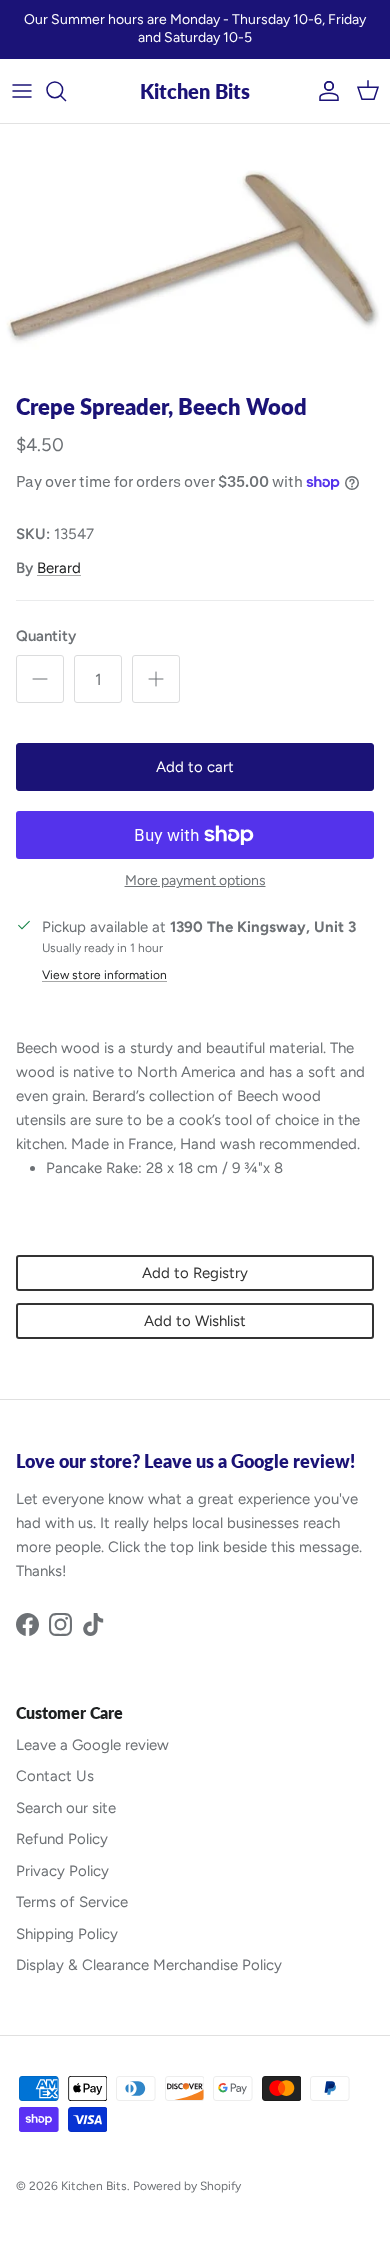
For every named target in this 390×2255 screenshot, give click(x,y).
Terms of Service (72, 1902)
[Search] (66, 91)
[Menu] (22, 91)
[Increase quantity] (156, 679)
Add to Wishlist (195, 1321)
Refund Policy (62, 1839)
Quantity (46, 636)
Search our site (66, 1808)
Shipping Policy (67, 1934)
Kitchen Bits (94, 2186)
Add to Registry (195, 1273)
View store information (104, 975)
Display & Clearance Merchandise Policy (149, 1965)
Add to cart (195, 767)
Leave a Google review (92, 1745)
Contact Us (55, 1776)
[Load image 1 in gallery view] (195, 254)
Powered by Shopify (187, 2186)
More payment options (195, 881)
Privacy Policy (62, 1871)
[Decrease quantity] (40, 679)
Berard (59, 568)
